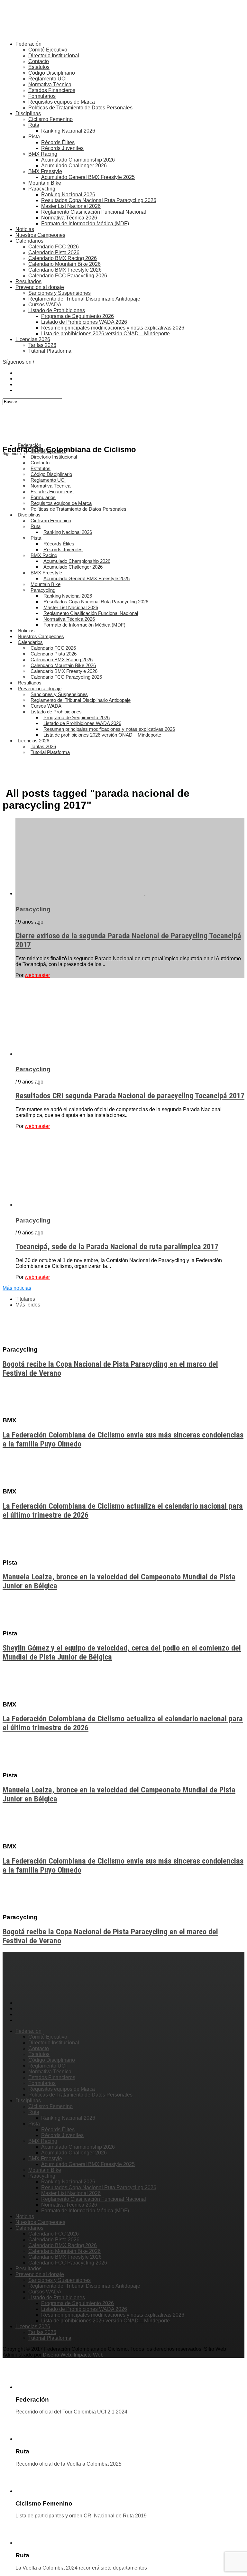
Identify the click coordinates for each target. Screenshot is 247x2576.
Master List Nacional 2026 (71, 206)
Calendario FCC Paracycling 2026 (68, 276)
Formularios (42, 96)
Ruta (34, 125)
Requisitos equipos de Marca (62, 102)
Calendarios (29, 241)
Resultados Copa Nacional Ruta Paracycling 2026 (99, 200)
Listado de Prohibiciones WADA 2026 (84, 322)
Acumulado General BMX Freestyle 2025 (88, 177)
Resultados (28, 281)
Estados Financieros (52, 90)
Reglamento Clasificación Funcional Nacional (94, 212)
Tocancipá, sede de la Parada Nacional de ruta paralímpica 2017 (117, 1247)
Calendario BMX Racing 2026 (63, 258)
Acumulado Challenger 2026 (74, 166)
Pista (34, 137)
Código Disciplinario (52, 73)
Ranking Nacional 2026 (68, 131)
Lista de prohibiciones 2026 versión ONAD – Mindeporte (105, 334)
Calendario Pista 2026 (54, 252)
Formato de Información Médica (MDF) (85, 223)
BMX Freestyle (45, 171)
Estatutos (39, 67)
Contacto (39, 61)
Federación (28, 44)
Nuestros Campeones (40, 235)
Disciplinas (28, 113)
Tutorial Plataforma (50, 351)
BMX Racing (43, 154)
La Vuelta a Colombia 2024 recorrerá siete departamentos (81, 2568)
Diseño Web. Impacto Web (73, 2355)
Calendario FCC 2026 (54, 247)
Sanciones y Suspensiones (59, 293)
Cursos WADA (45, 305)
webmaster (37, 975)
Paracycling (42, 189)
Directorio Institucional (54, 56)
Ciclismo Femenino (50, 119)
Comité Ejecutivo (48, 50)
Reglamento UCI (47, 79)
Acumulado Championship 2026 (78, 160)
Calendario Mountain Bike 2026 (64, 264)
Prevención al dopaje (40, 287)
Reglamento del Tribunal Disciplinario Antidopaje (84, 299)
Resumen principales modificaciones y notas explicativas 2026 (113, 328)
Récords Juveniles (62, 148)
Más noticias (17, 1288)
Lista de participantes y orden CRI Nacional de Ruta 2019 (81, 2516)
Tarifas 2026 (42, 345)
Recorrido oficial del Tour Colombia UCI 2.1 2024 (71, 2412)
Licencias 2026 (33, 339)
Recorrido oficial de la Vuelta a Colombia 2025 (69, 2464)
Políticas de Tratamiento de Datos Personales (80, 108)
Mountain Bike (45, 183)
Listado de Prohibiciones (57, 310)
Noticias (25, 229)
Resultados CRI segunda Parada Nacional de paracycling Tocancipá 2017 (130, 1096)
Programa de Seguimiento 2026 (78, 316)
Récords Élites (58, 142)
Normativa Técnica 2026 (69, 218)
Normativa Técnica (50, 84)
